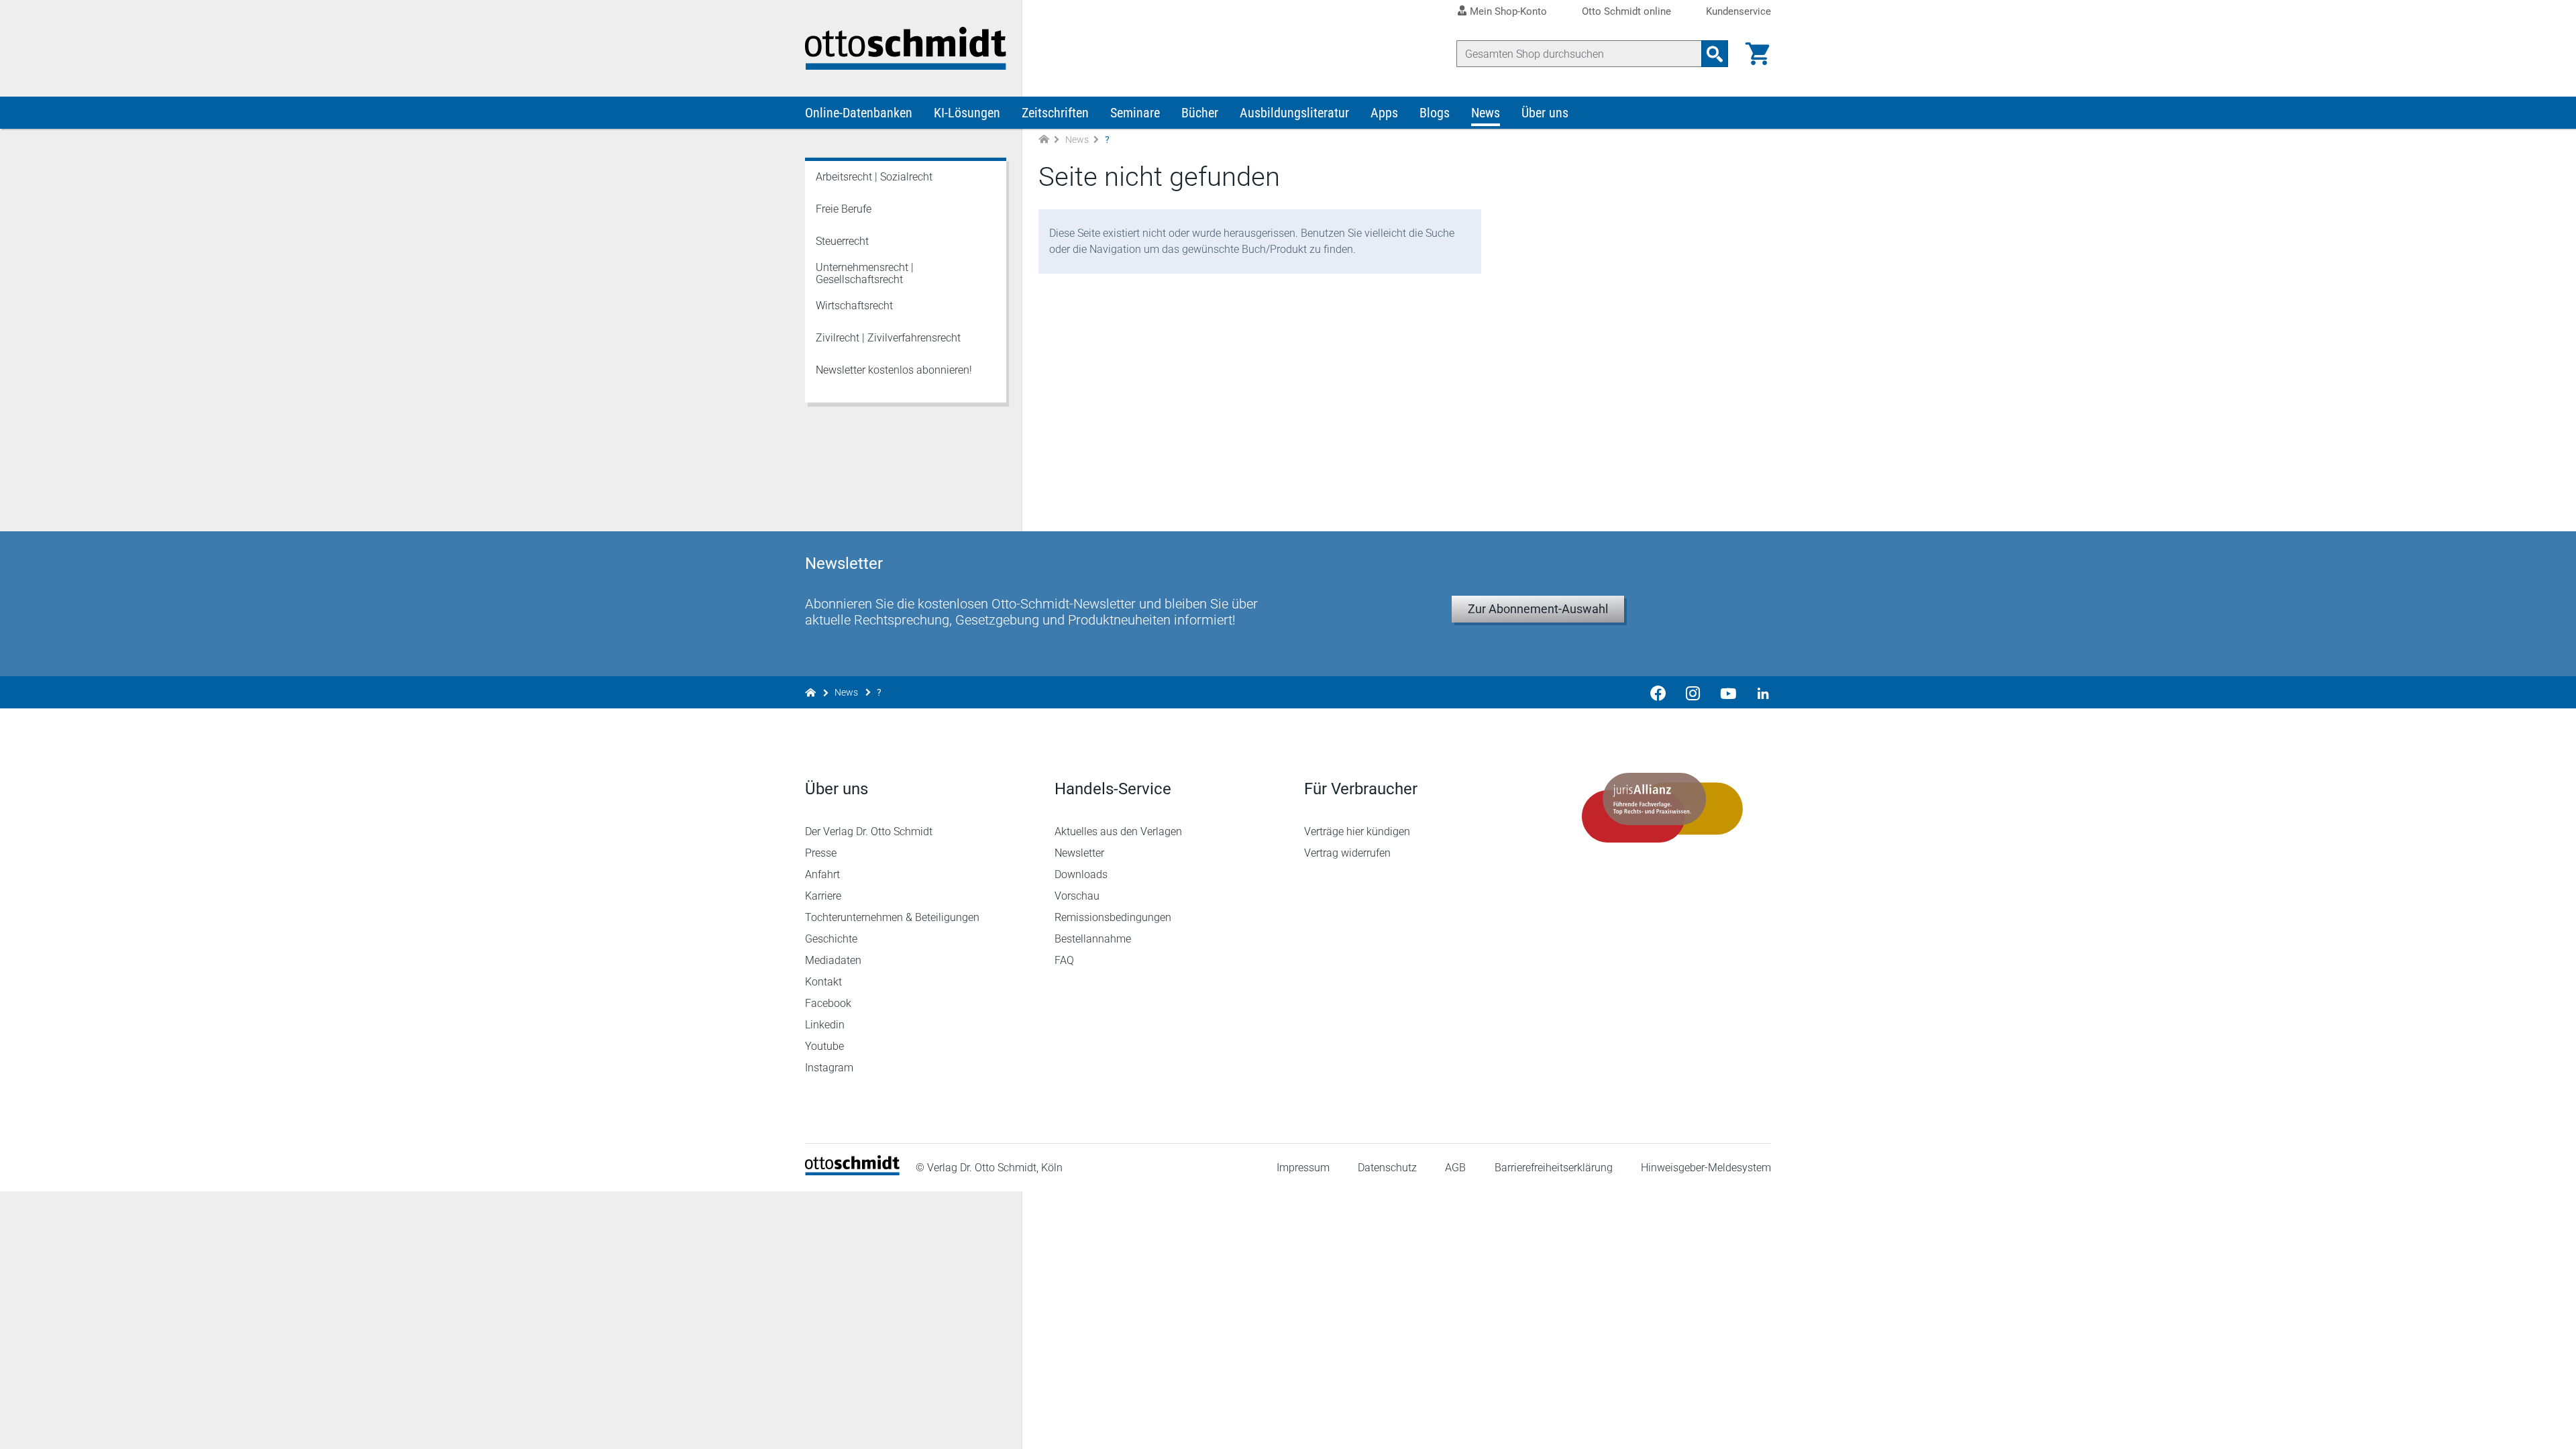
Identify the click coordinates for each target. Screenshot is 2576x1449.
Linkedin (825, 1025)
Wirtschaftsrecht (854, 306)
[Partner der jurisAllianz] (1662, 808)
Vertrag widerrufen (1347, 853)
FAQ (1064, 960)
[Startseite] (852, 1172)
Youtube (824, 1046)
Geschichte (831, 939)
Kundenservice (1738, 12)
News (1486, 113)
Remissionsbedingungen (1113, 917)
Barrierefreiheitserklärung (1554, 1168)
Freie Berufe (844, 209)
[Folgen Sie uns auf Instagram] (1693, 692)
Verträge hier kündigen (1357, 831)
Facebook (828, 1003)
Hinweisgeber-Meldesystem (1706, 1168)
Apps (1384, 113)
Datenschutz (1387, 1168)
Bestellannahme (1093, 939)
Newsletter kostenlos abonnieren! (894, 370)
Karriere (823, 896)
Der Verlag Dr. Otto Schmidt (869, 831)
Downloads (1081, 874)
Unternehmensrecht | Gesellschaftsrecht (865, 273)
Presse (821, 853)
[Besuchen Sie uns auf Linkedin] (1759, 692)
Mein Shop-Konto (1508, 11)
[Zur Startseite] (1044, 140)
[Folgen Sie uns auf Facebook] (1658, 692)
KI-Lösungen (967, 113)
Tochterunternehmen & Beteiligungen (892, 917)
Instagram (829, 1068)
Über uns (1545, 113)
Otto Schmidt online (1626, 12)
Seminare (1135, 113)
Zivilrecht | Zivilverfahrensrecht (888, 338)
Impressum (1303, 1168)
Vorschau (1077, 896)
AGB (1455, 1168)
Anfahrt (822, 874)
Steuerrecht (842, 241)
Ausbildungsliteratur (1294, 113)
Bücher (1200, 113)
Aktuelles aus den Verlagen (1118, 831)
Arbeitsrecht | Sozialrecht (874, 177)
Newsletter (1079, 853)
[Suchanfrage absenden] (1715, 54)
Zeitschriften (1055, 113)
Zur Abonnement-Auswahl (1538, 609)
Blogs (1435, 113)
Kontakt (823, 982)
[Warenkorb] (1758, 54)
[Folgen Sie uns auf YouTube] (1728, 692)
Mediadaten (833, 960)
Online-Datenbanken (859, 113)
